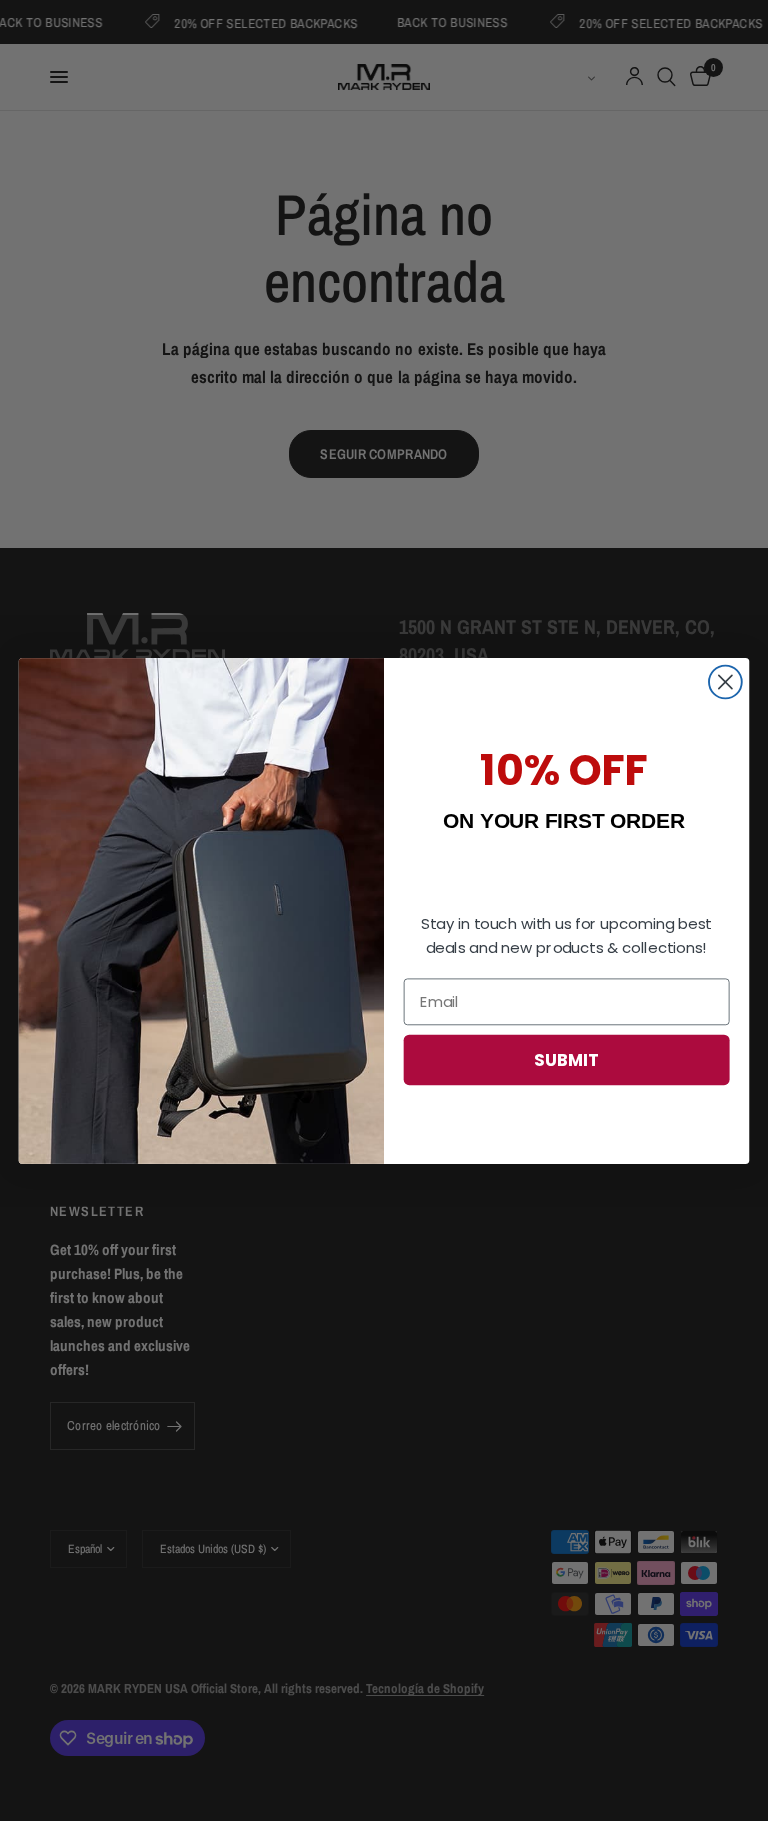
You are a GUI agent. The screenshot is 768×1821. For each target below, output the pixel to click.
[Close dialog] (725, 681)
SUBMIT (566, 1058)
